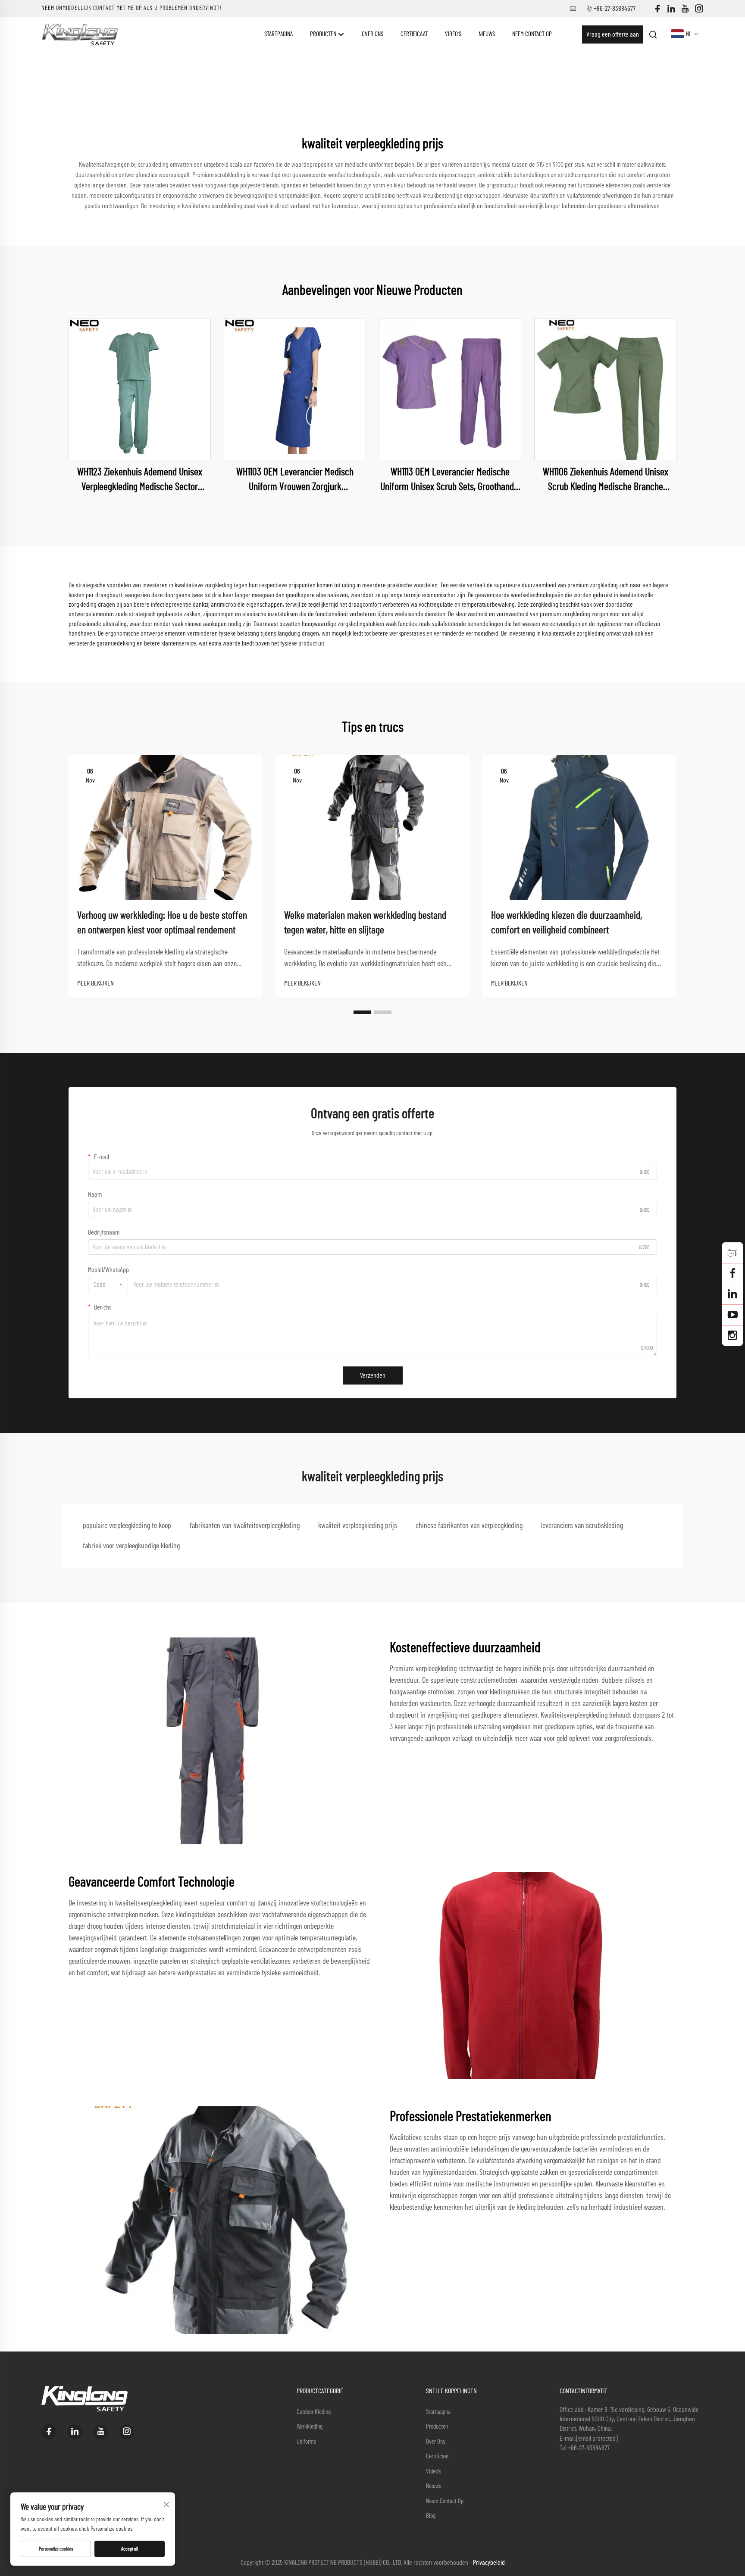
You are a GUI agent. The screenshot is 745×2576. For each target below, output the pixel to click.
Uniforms (307, 2442)
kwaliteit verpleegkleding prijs (358, 1526)
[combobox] (108, 1285)
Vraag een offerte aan (613, 34)
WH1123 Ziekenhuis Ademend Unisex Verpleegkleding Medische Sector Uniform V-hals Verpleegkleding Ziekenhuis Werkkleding (140, 481)
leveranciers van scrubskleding (582, 1526)
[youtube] (685, 9)
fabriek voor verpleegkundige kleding (131, 1546)
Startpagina (279, 34)
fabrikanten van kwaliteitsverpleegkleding (245, 1526)
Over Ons (372, 34)
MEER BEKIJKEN (95, 983)
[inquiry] (732, 1253)
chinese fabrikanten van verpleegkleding (469, 1526)
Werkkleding (310, 2427)
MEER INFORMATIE (140, 389)
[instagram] (699, 9)
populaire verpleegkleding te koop (127, 1526)
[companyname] (80, 34)
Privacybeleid (489, 2563)
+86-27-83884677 (615, 9)
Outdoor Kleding (314, 2412)
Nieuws (487, 34)
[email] (732, 1273)
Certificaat (414, 34)
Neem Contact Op (532, 34)
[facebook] (657, 9)
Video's (453, 34)
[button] (362, 1012)
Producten (324, 34)
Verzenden (373, 1375)
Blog (431, 2516)
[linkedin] (671, 9)
